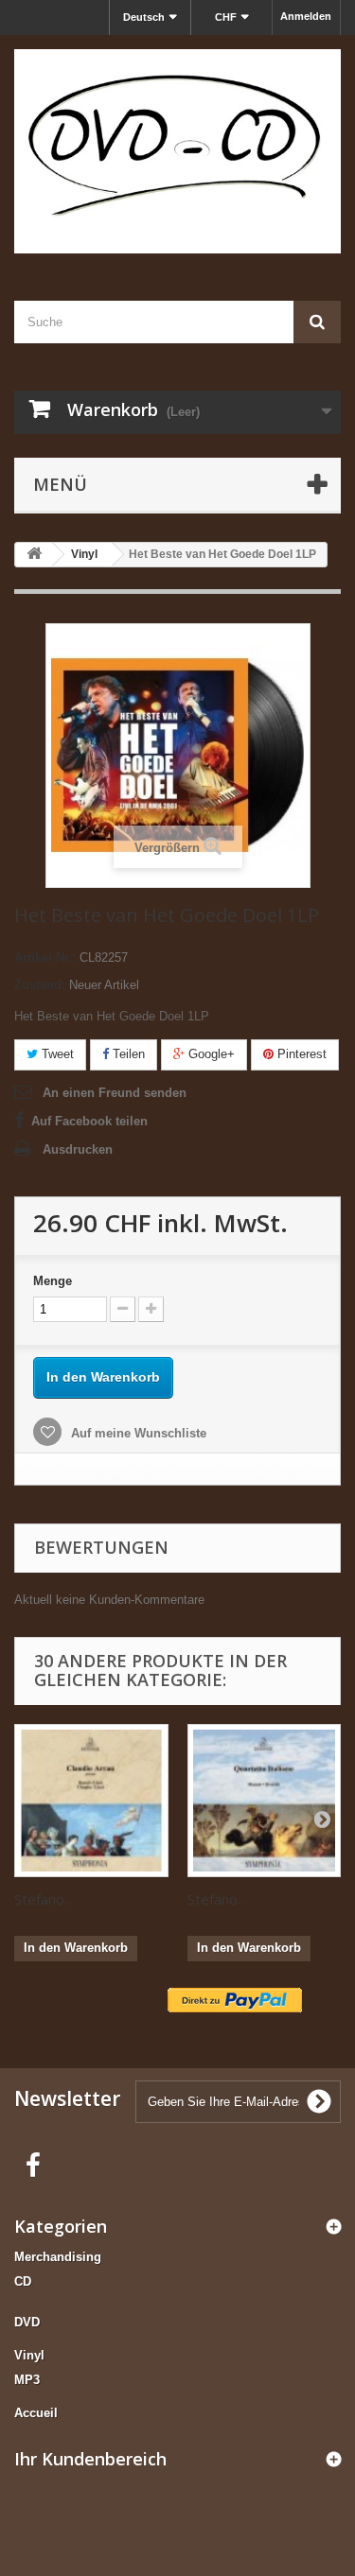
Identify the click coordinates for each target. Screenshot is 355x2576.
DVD (27, 2322)
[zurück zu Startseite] (34, 555)
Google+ (210, 1054)
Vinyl (29, 2355)
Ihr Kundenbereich (90, 2459)
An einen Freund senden (115, 1093)
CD (23, 2281)
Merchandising (58, 2257)
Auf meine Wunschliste (137, 1433)
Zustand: (40, 985)
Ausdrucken (78, 1149)
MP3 (27, 2380)
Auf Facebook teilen (89, 1121)
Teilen (127, 1054)
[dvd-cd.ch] (177, 151)
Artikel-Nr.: (45, 957)
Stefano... (44, 1899)
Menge (53, 1281)
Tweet (56, 1054)
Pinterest (300, 1054)
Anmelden (306, 16)
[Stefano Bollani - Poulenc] (91, 1801)
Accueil (36, 2413)
